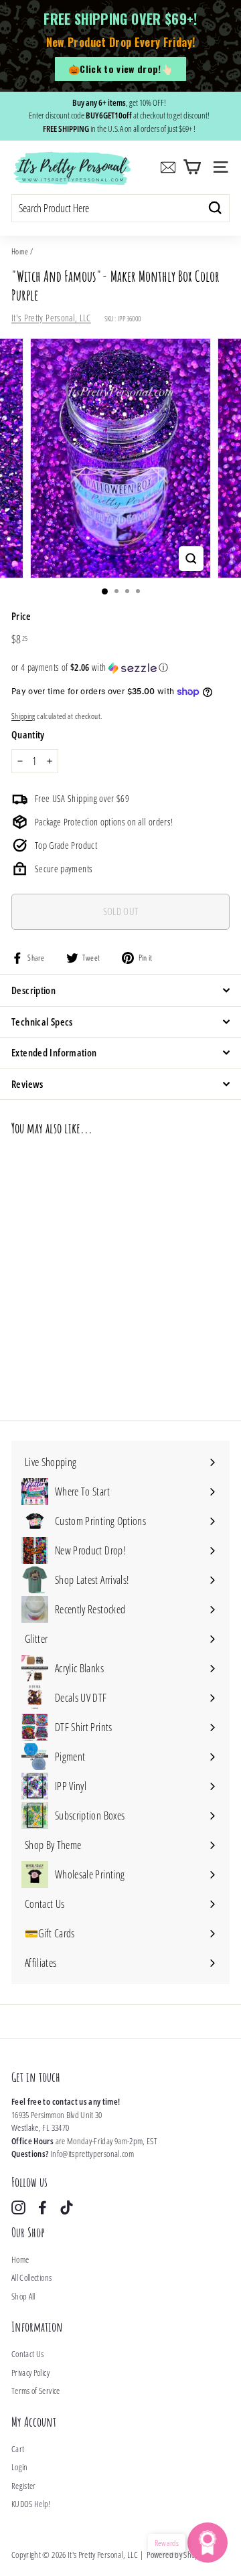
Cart (18, 2449)
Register (24, 2486)
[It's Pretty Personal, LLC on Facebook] (43, 2207)
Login (20, 2467)
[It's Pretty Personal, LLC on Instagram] (18, 2207)
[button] (120, 667)
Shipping (23, 716)
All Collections (31, 2277)
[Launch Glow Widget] (208, 2543)
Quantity (28, 734)
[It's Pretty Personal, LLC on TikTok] (67, 2207)
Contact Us (28, 2354)
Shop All (23, 2296)
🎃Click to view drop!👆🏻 (120, 69)
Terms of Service (36, 2391)
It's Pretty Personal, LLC (51, 318)
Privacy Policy (30, 2372)
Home (20, 251)
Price (21, 616)
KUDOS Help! (31, 2504)
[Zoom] (191, 559)
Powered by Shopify (176, 2555)
